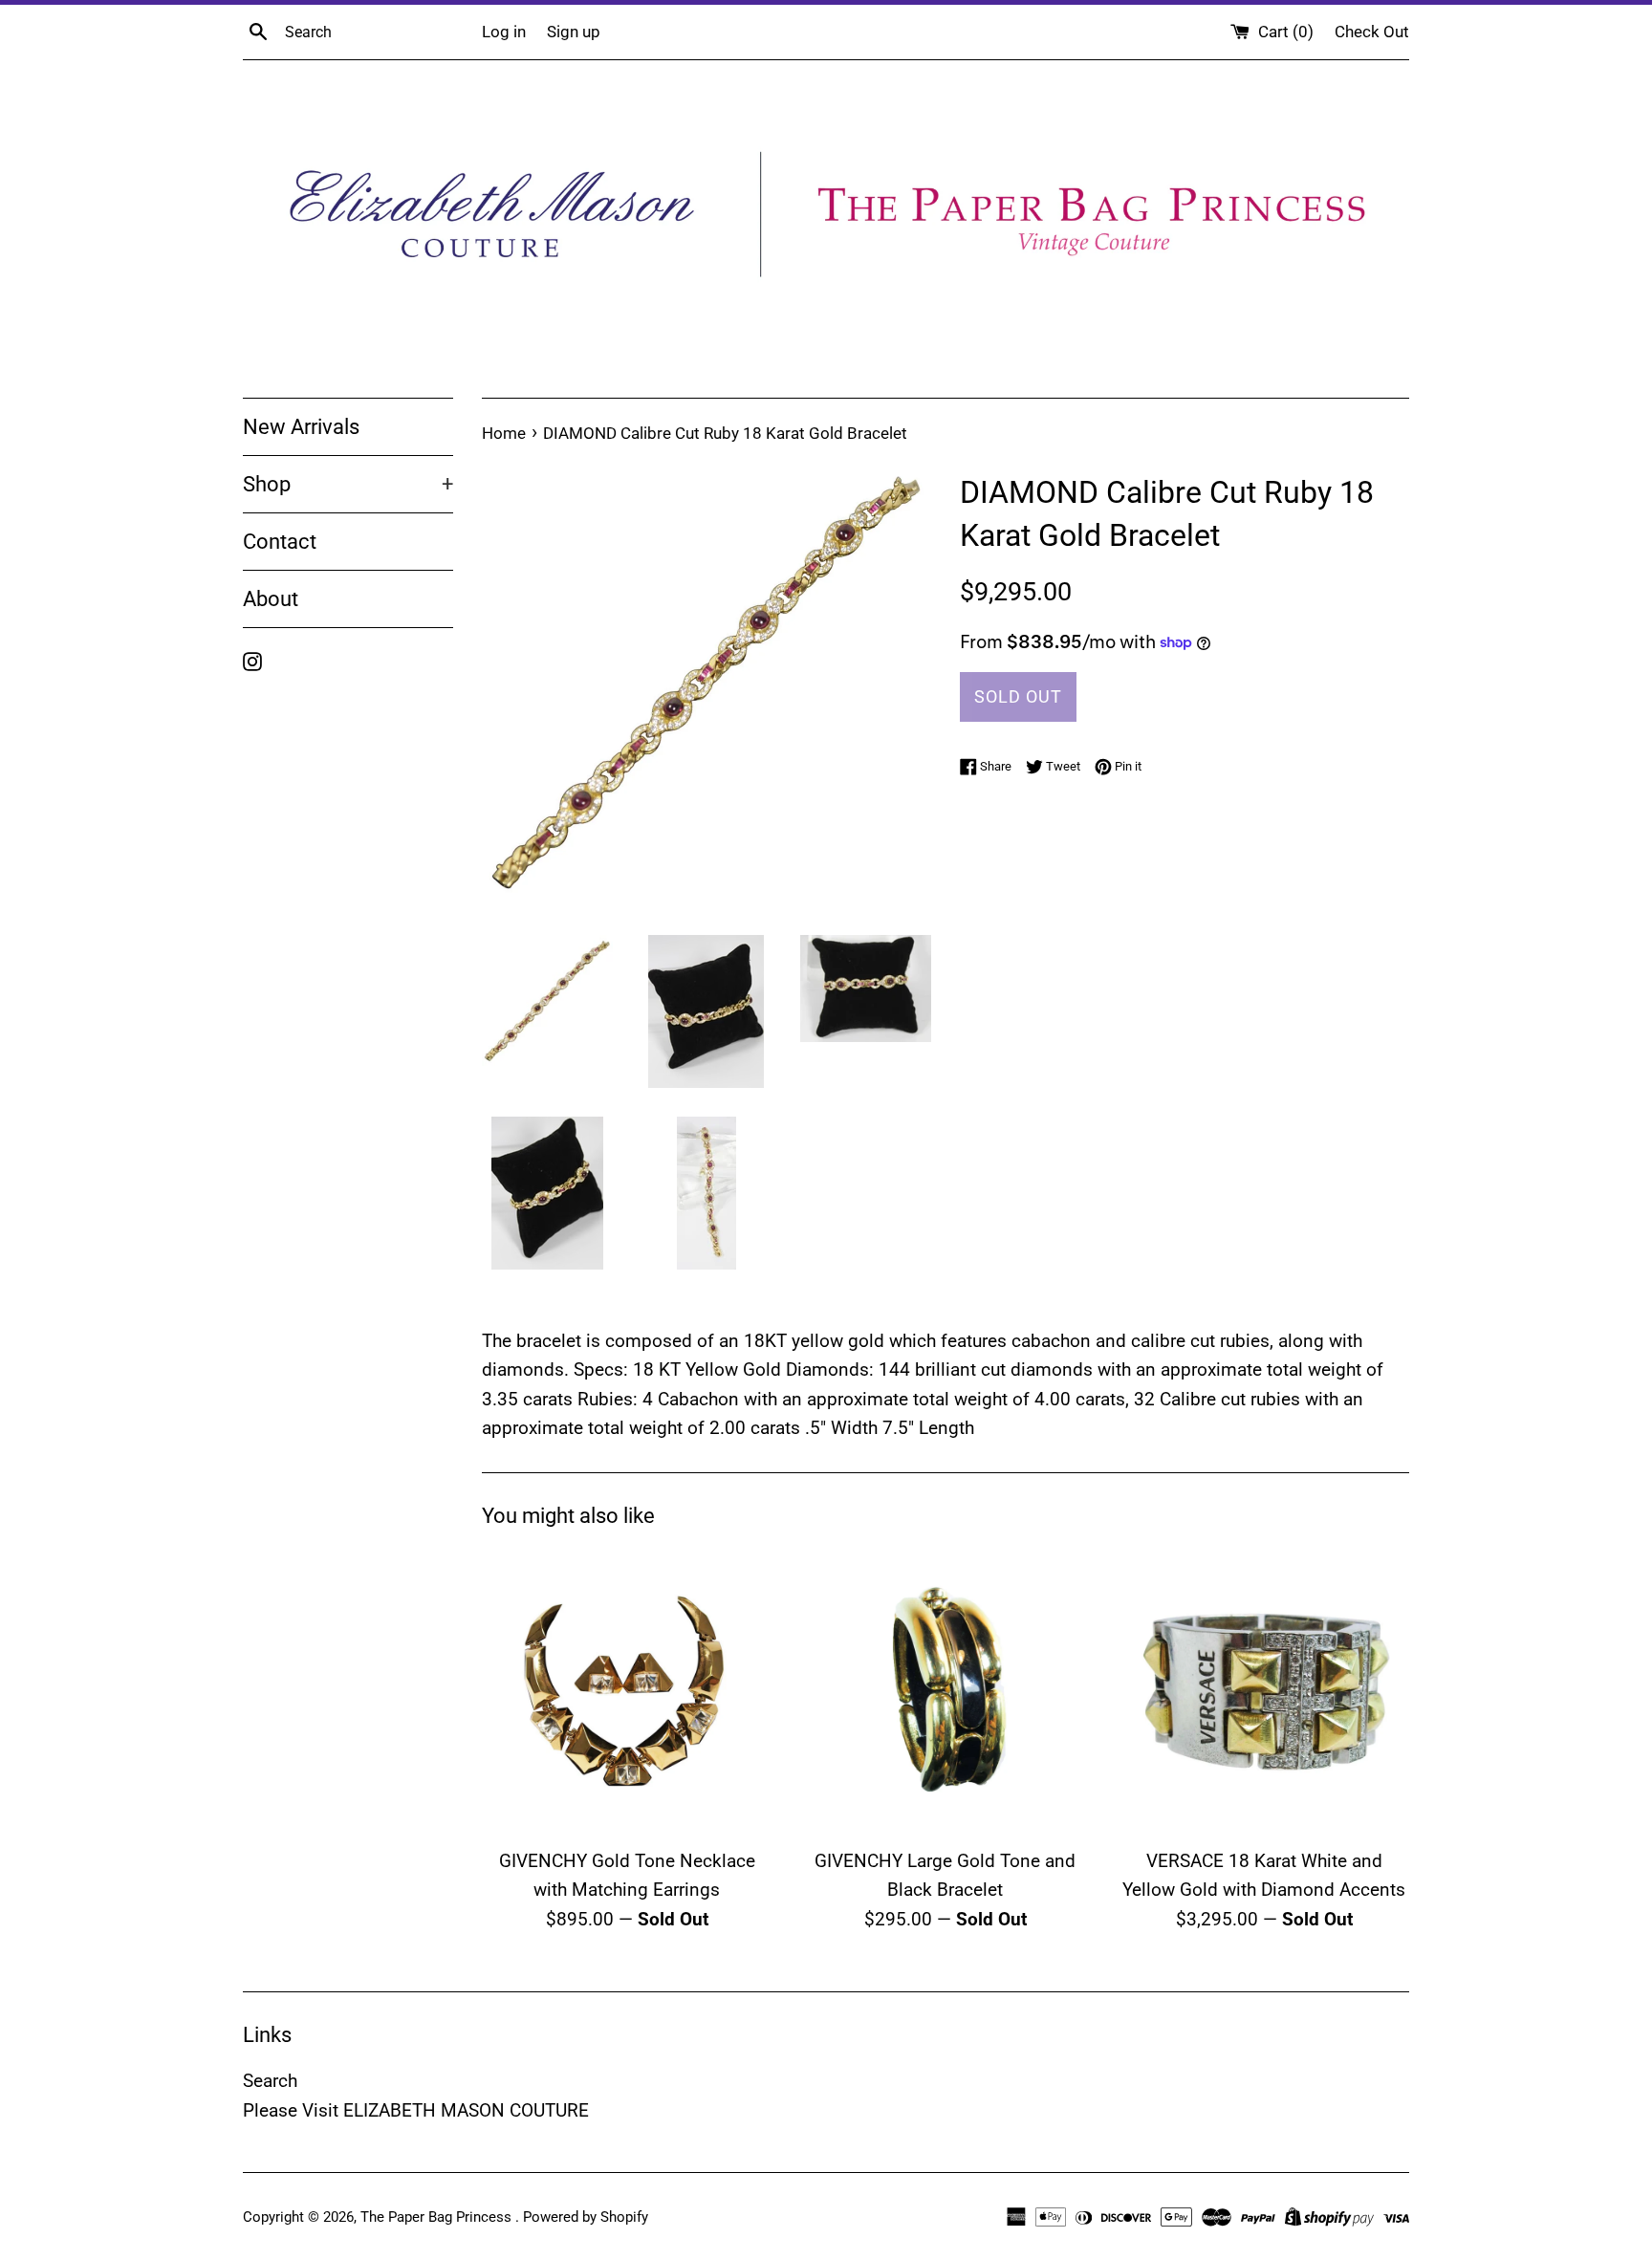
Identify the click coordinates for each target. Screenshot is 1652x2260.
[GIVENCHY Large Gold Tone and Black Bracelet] (945, 1693)
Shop (348, 484)
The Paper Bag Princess (438, 2217)
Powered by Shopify (586, 2217)
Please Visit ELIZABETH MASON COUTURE (416, 2110)
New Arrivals (301, 427)
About (271, 599)
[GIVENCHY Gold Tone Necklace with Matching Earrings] (627, 1693)
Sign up (574, 32)
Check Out (1372, 32)
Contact (280, 542)
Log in (504, 32)
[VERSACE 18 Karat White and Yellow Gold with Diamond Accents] (1264, 1693)
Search (270, 2081)
